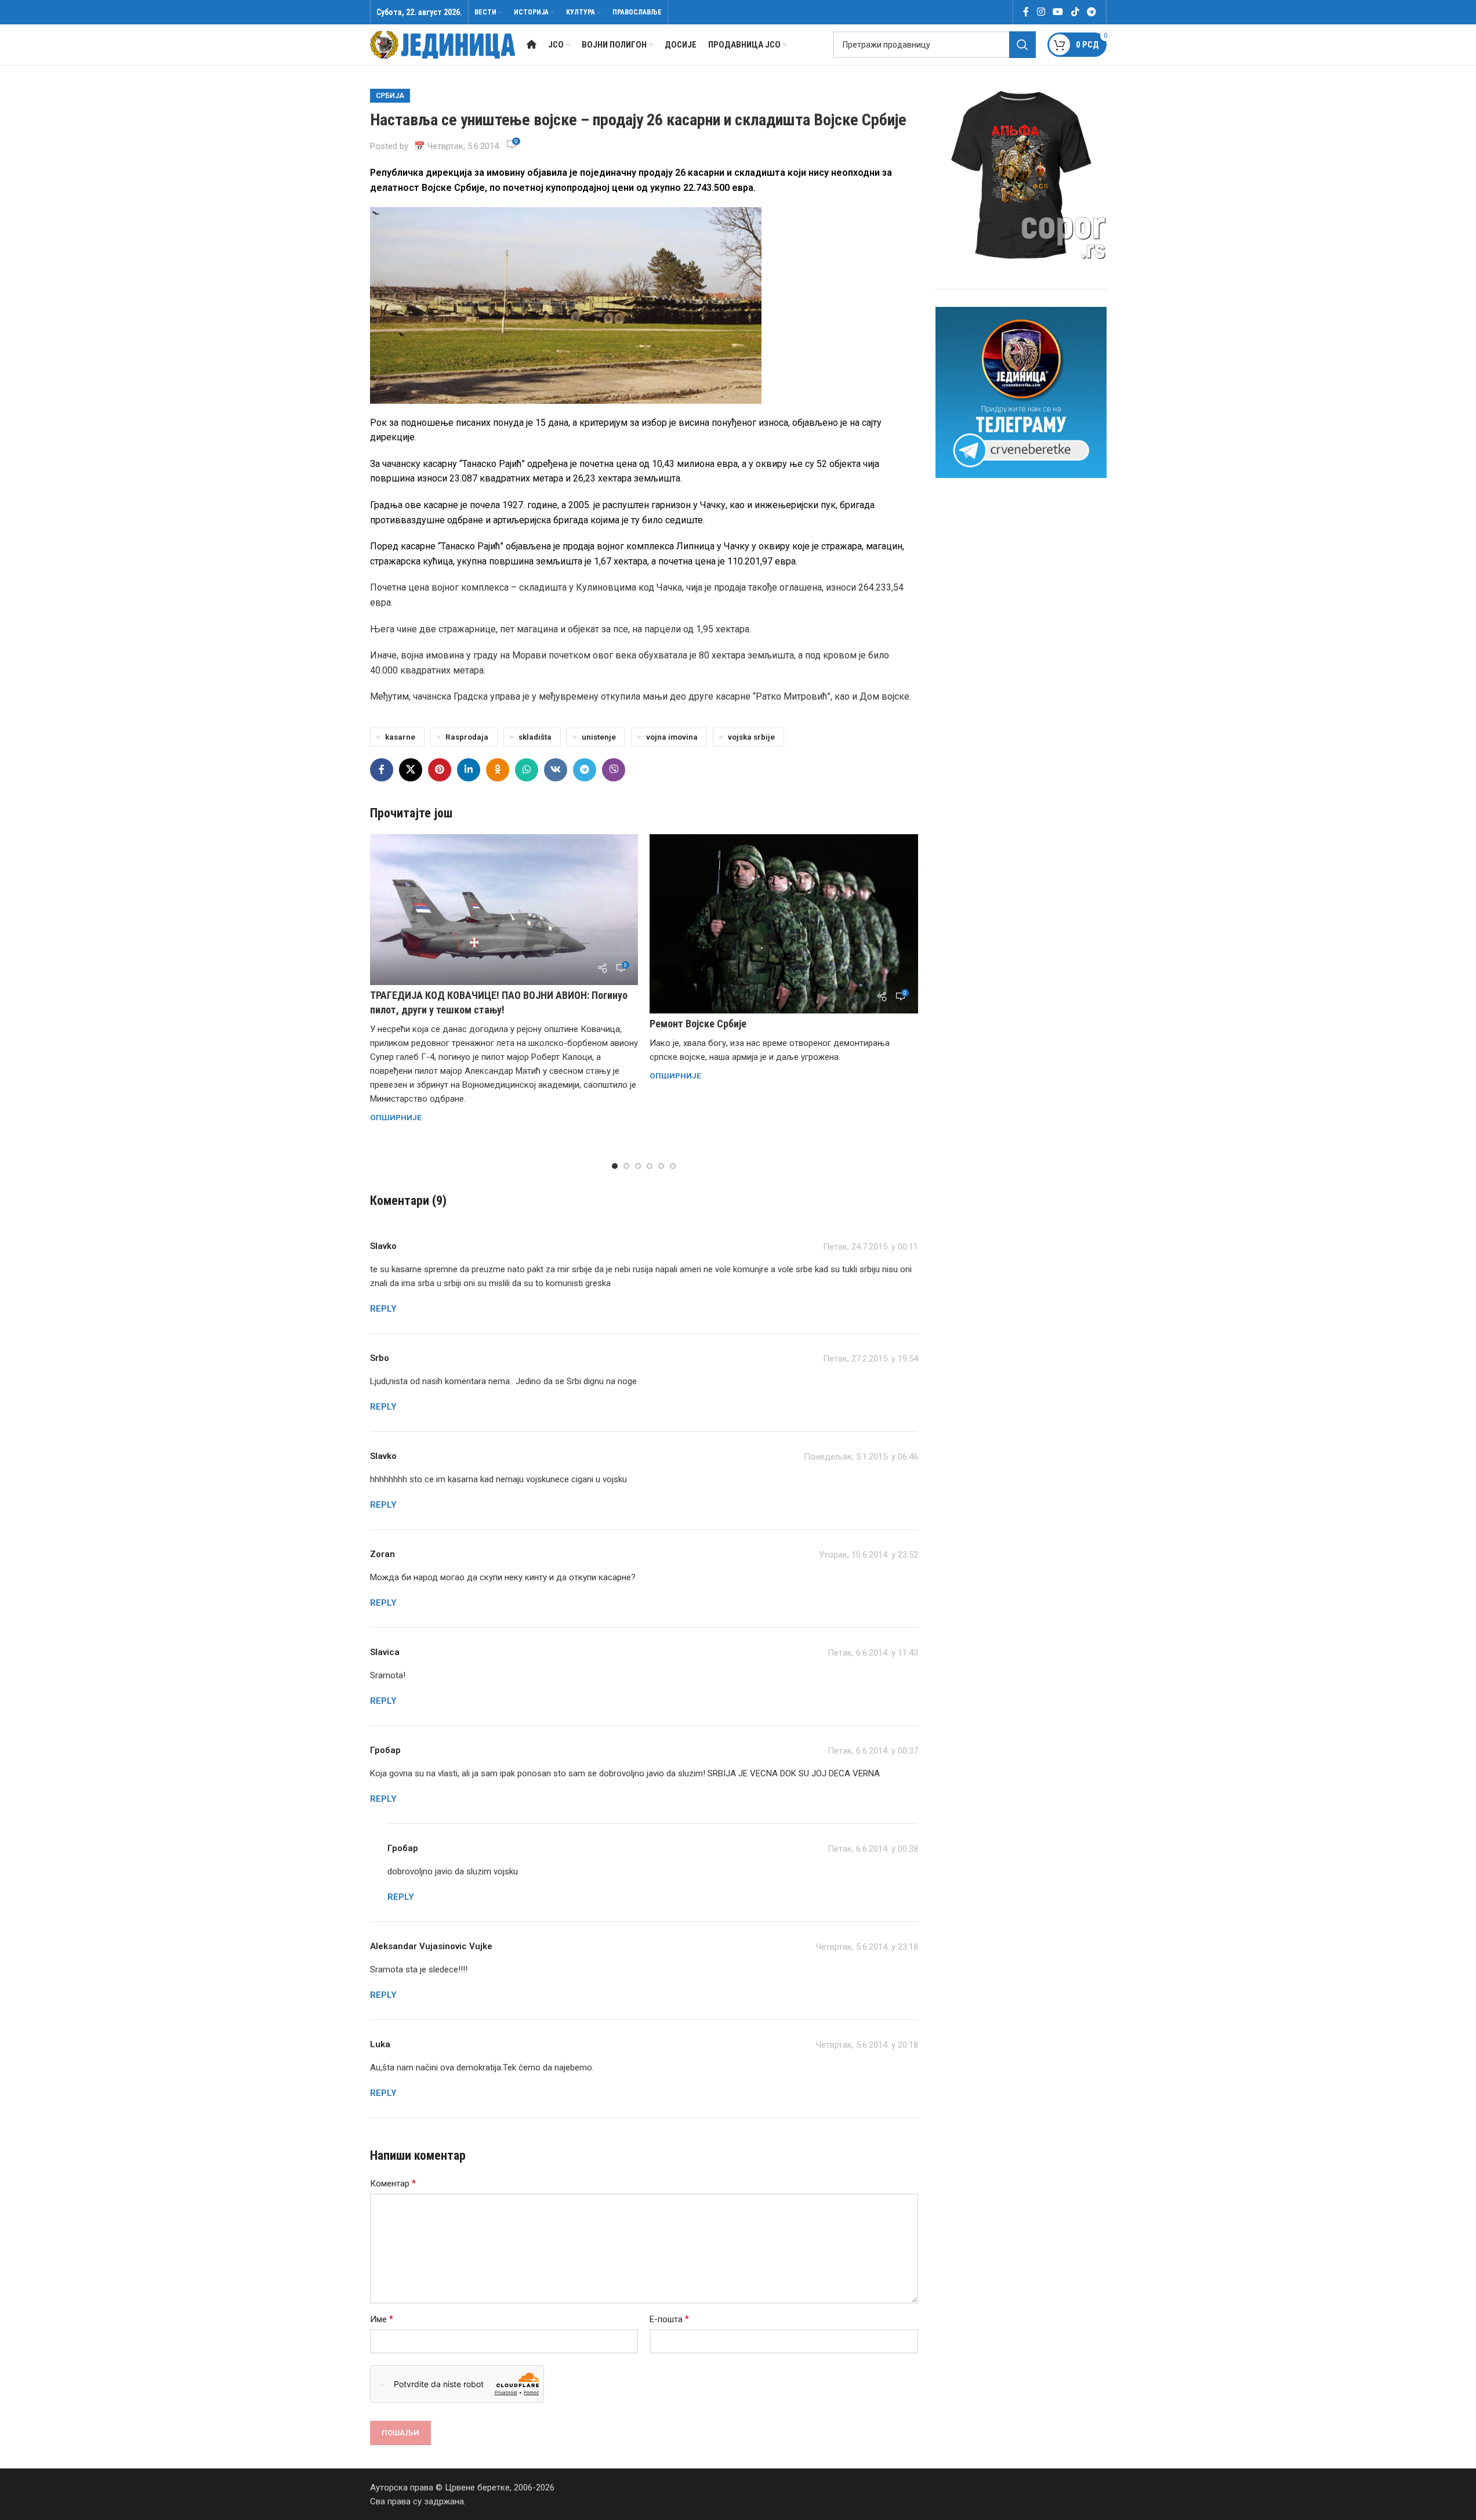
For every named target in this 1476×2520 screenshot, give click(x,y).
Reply (383, 1309)
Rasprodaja (467, 737)
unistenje (599, 737)
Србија (390, 96)
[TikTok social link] (1075, 12)
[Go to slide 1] (615, 1166)
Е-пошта (669, 2319)
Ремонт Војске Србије (698, 1024)
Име (382, 2319)
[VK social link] (556, 770)
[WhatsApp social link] (527, 770)
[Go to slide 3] (638, 1166)
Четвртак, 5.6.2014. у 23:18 (867, 1947)
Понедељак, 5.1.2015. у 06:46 (861, 1457)
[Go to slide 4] (650, 1166)
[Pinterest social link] (440, 770)
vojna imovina (672, 737)
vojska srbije (751, 737)
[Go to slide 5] (661, 1166)
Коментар (393, 2183)
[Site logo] (443, 44)
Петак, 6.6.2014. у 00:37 (873, 1751)
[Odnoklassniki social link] (498, 770)
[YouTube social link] (1058, 12)
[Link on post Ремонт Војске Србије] (784, 924)
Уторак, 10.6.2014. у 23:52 (868, 1555)
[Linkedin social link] (469, 770)
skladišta (535, 737)
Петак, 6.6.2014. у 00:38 (873, 1849)
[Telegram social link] (1091, 12)
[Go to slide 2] (626, 1166)
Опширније (396, 1117)
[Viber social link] (614, 770)
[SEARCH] (1022, 45)
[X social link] (411, 770)
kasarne (400, 737)
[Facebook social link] (1026, 12)
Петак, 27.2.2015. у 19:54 (871, 1359)
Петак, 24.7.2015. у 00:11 (871, 1247)
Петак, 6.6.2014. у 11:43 (873, 1653)
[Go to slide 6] (673, 1166)
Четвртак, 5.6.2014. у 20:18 (867, 2045)
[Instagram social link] (1041, 12)
